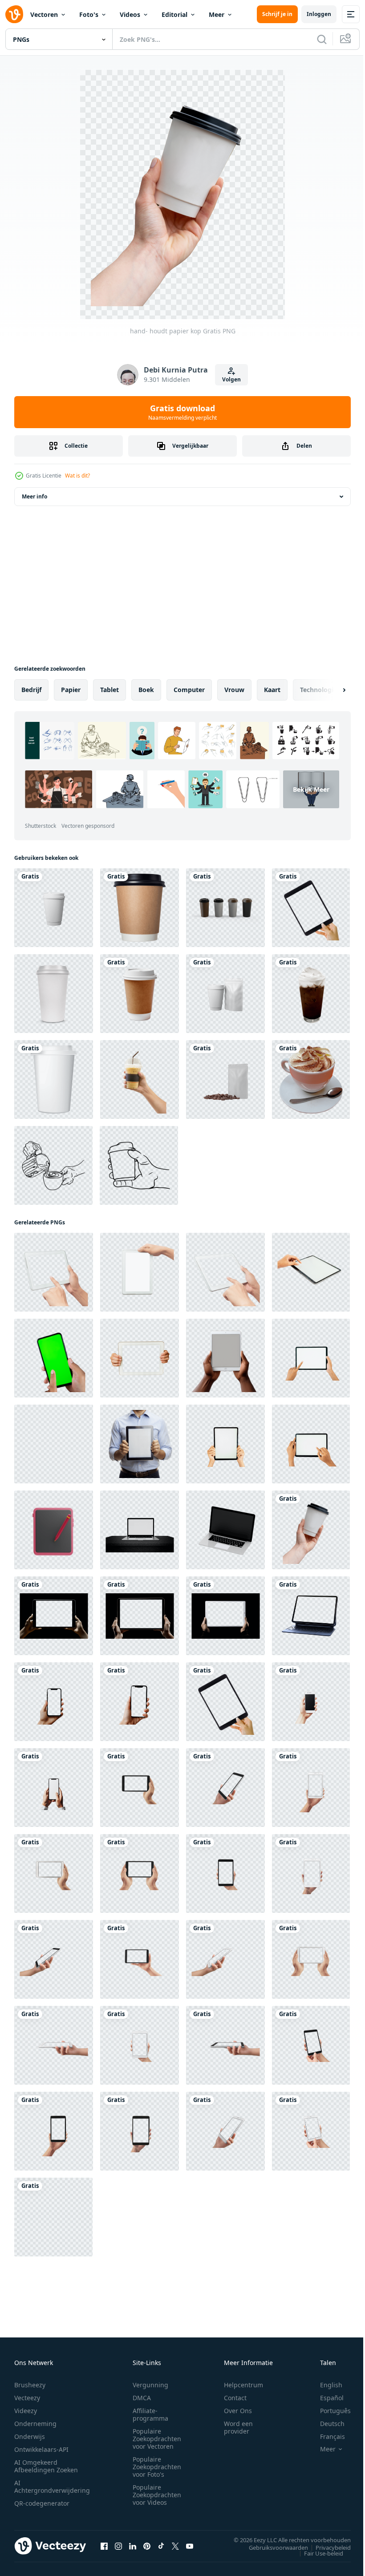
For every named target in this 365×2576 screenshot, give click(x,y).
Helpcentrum (243, 2385)
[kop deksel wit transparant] (54, 994)
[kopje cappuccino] (311, 1079)
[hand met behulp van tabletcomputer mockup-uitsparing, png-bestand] (54, 1272)
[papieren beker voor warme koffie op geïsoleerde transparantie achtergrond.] (140, 908)
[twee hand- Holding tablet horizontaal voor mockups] (311, 1444)
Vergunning (150, 2385)
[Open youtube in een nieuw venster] (190, 2546)
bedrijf (31, 690)
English (324, 2385)
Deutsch (326, 2424)
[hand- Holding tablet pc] (311, 908)
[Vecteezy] (14, 14)
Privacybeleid (326, 2547)
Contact (235, 2398)
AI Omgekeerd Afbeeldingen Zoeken (46, 2466)
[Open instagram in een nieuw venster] (118, 2546)
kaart (272, 690)
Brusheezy (30, 2385)
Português (329, 2411)
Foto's (89, 14)
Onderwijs (30, 2436)
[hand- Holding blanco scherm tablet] (311, 1358)
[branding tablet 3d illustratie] (54, 1530)
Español (325, 2398)
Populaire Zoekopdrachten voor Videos (157, 2495)
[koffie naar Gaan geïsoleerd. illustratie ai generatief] (140, 994)
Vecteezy (27, 2398)
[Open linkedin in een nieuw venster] (133, 2546)
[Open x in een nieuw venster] (175, 2546)
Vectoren (44, 14)
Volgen (231, 379)
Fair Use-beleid (317, 2553)
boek (146, 690)
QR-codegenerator (42, 2503)
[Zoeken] (322, 39)
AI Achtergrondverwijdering (52, 2487)
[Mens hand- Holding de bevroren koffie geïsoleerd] (140, 1079)
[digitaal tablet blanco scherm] (311, 1616)
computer (189, 690)
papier (71, 690)
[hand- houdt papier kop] (311, 1530)
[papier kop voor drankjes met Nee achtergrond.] (225, 908)
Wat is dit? (77, 476)
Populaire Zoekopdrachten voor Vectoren (157, 2439)
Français (326, 2436)
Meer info (34, 496)
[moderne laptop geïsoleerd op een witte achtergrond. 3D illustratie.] (140, 1530)
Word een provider (238, 2427)
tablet (109, 690)
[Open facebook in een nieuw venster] (104, 2546)
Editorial (174, 14)
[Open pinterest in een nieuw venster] (147, 2546)
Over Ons (238, 2411)
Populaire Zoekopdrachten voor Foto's (157, 2467)
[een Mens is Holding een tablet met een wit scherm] (140, 1444)
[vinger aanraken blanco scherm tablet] (311, 1272)
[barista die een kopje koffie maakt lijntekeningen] (53, 1165)
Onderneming (35, 2424)
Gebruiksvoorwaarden (272, 2547)
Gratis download (182, 412)
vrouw (234, 690)
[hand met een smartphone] (54, 1358)
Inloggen (319, 14)
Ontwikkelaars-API (41, 2449)
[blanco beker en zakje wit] (225, 994)
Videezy (26, 2411)
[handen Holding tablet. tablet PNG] (140, 1788)
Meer (217, 14)
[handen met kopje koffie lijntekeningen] (139, 1165)
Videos (130, 14)
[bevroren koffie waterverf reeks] (311, 994)
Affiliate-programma (150, 2414)
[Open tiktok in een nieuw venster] (161, 2546)
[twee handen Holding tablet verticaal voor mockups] (225, 1444)
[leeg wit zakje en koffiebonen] (225, 1079)
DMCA (142, 2398)
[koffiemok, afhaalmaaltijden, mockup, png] (54, 1079)
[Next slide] (330, 690)
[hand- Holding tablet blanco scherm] (54, 1444)
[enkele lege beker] (54, 908)
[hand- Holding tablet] (140, 1358)
